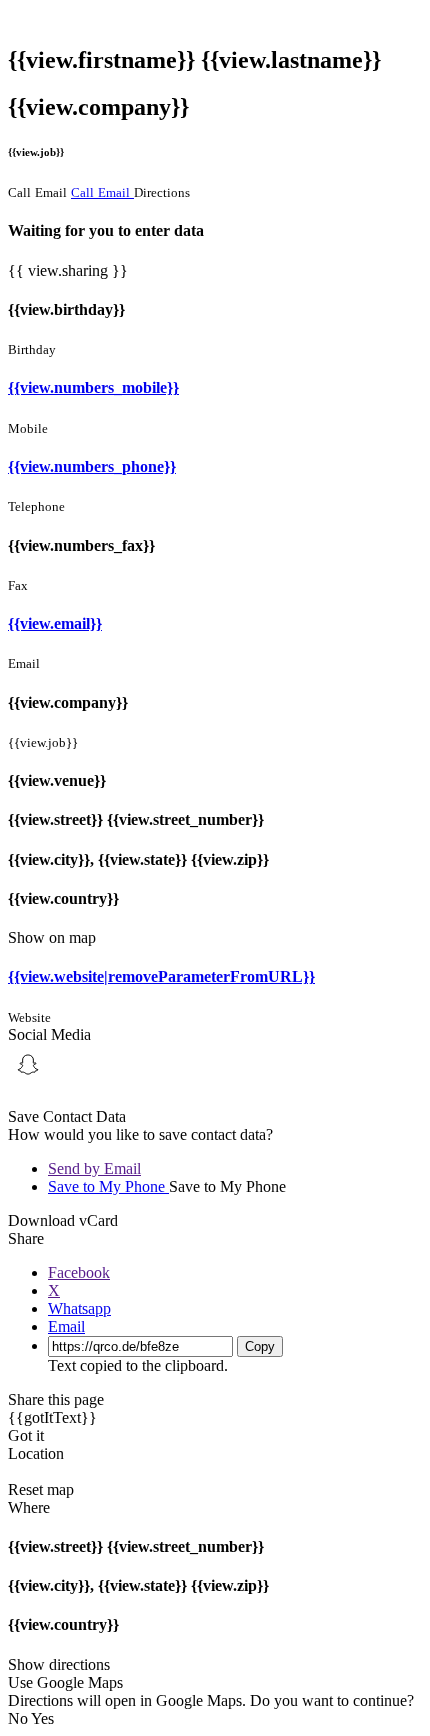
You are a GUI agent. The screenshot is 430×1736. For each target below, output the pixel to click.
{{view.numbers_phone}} (92, 466)
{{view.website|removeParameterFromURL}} (161, 976)
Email (66, 1326)
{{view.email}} (55, 623)
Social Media (49, 1034)
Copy (260, 1346)
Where (29, 1507)
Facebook (79, 1272)
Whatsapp (79, 1308)
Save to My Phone (108, 1186)
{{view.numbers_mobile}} (93, 387)
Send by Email (94, 1168)
